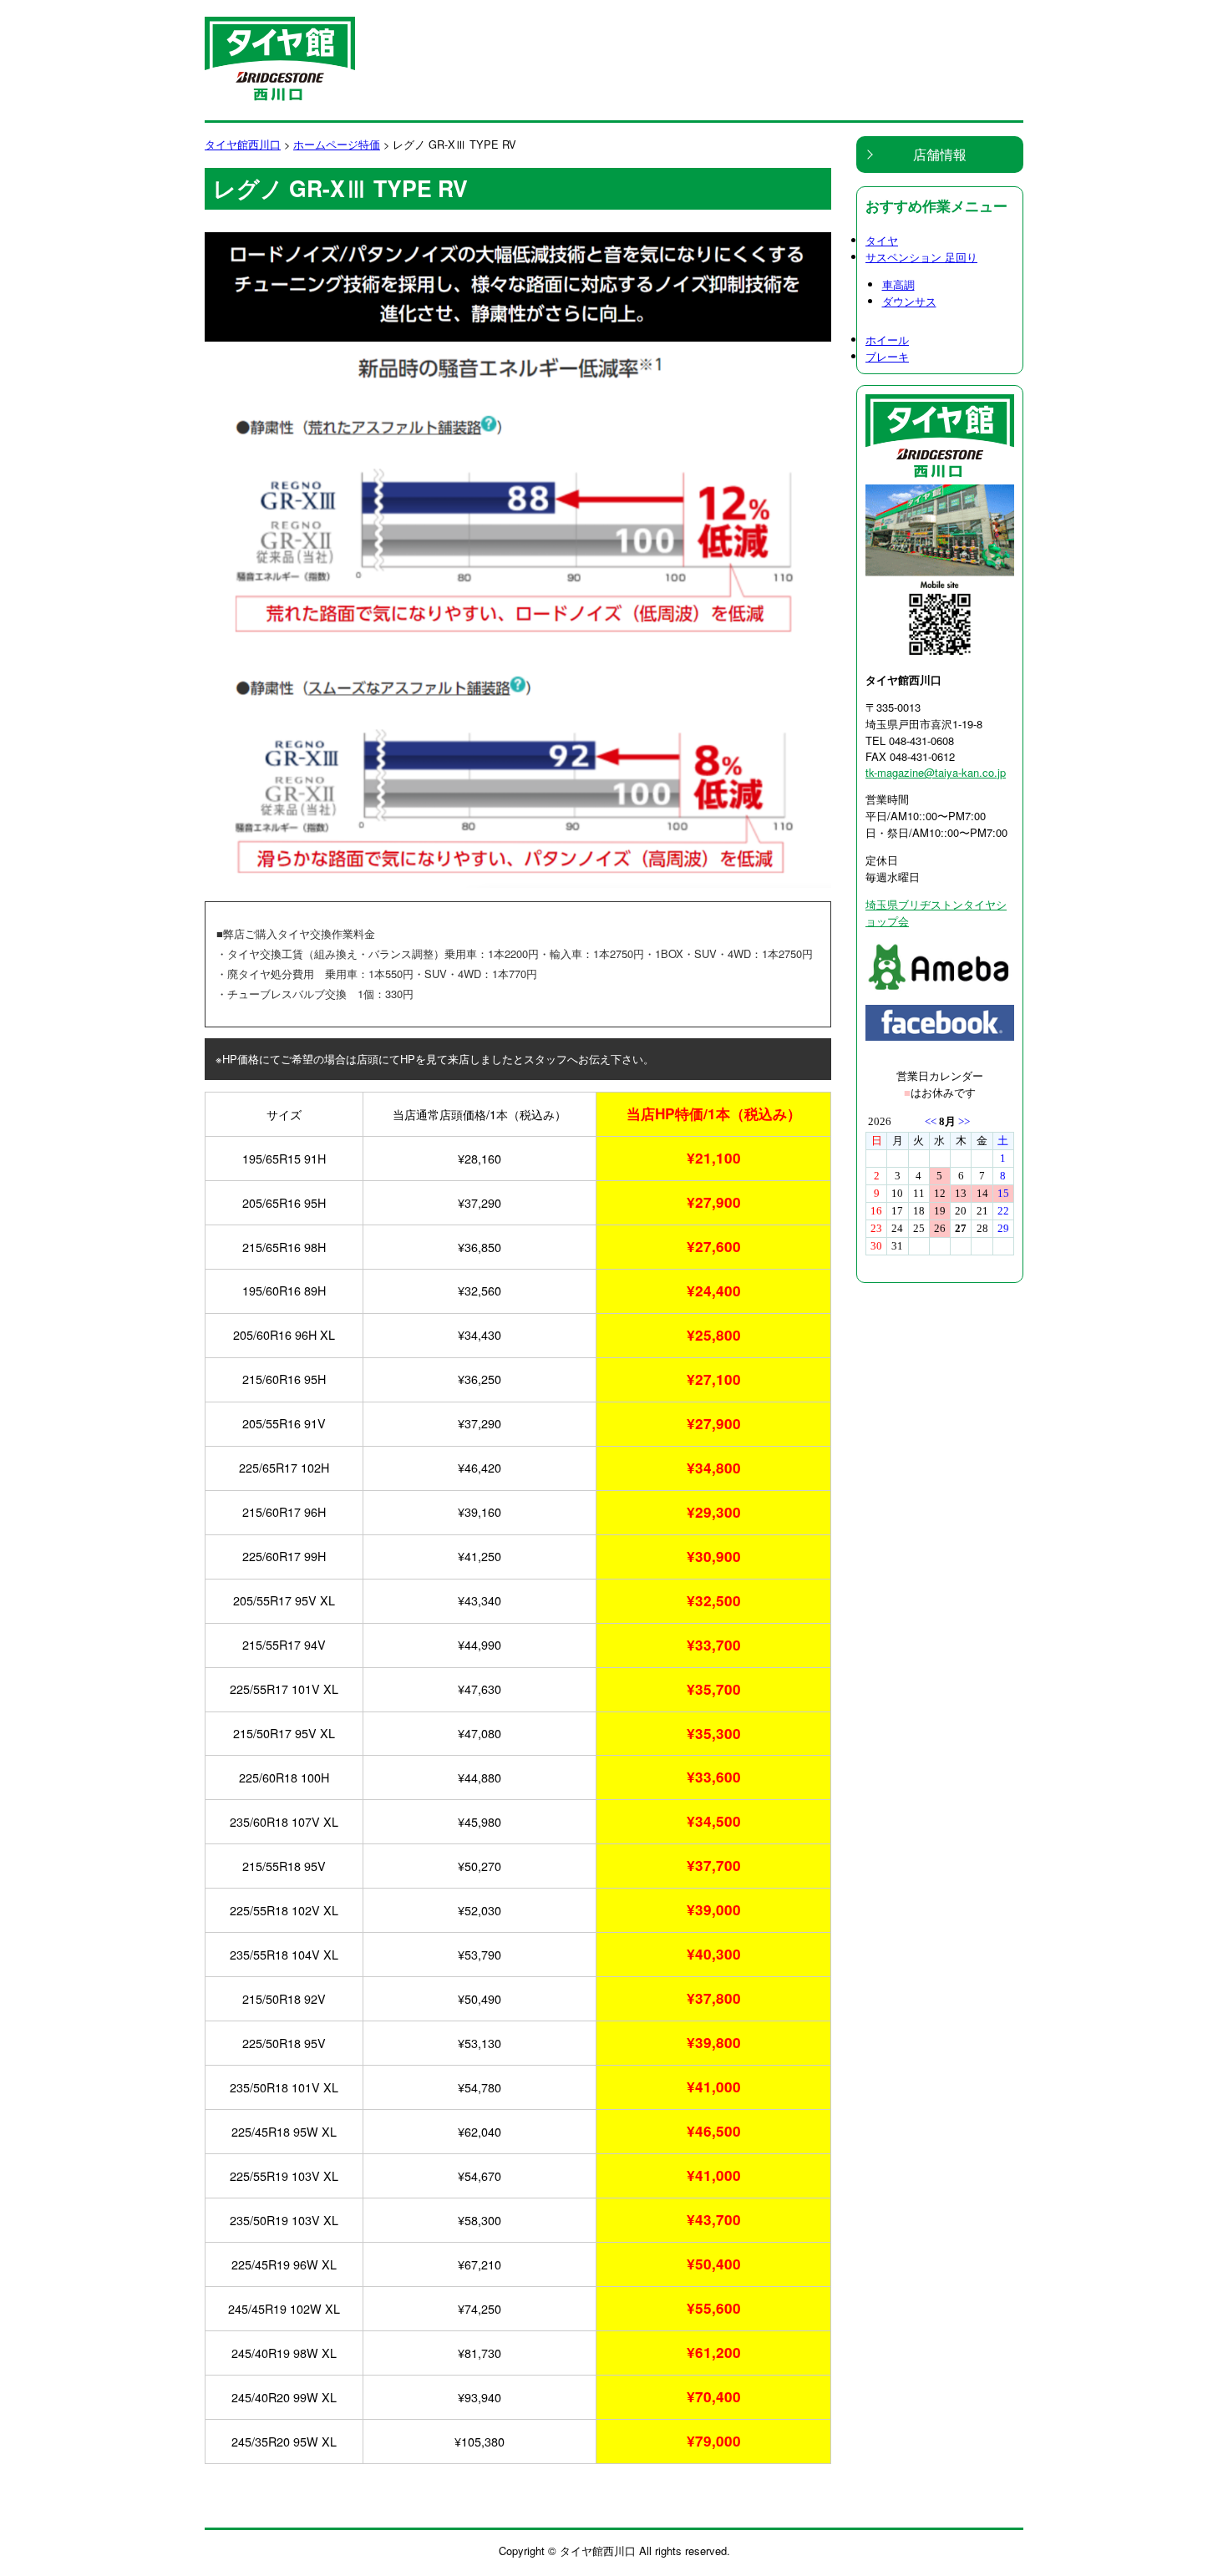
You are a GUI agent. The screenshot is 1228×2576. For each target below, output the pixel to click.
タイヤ (882, 240)
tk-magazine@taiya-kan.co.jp (936, 772)
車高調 (898, 284)
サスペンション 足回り (921, 257)
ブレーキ (887, 356)
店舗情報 (940, 154)
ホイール (887, 340)
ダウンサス (909, 301)
